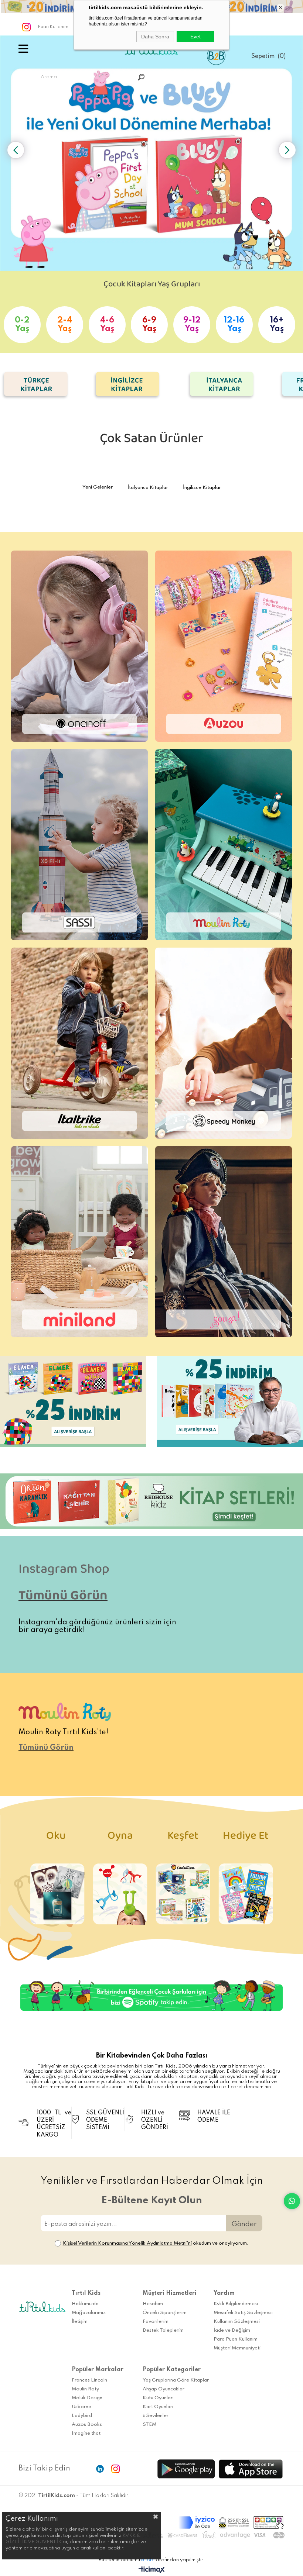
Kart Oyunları (158, 2407)
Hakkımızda (85, 2304)
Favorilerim (156, 2322)
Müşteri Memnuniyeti (237, 2348)
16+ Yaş (277, 325)
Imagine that (86, 2433)
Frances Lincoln (89, 2380)
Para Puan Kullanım (236, 2339)
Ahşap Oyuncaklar (164, 2389)
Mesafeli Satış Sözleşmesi (243, 2313)
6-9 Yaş (149, 325)
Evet (195, 37)
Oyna (120, 1839)
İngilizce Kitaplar (202, 488)
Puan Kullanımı (54, 27)
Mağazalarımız (89, 2313)
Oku (57, 1839)
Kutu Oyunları (158, 2398)
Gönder (244, 2224)
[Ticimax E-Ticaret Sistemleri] (152, 2570)
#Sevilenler (156, 2416)
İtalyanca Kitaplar (148, 488)
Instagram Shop (65, 1572)
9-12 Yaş (192, 325)
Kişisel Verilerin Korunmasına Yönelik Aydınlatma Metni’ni (127, 2243)
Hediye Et (246, 1839)
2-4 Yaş (65, 325)
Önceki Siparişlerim (165, 2313)
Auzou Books (87, 2425)
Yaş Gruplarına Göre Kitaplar (176, 2380)
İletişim (80, 2322)
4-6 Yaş (107, 325)
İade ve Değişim (232, 2330)
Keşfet (183, 1839)
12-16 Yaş (234, 325)
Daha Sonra (155, 37)
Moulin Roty (85, 2389)
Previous (16, 150)
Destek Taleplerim (163, 2330)
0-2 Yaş (22, 325)
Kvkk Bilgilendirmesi (236, 2304)
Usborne (81, 2407)
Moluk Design (87, 2398)
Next (287, 150)
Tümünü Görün (63, 1599)
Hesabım (153, 2304)
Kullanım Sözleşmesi (237, 2322)
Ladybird (82, 2416)
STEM (149, 2425)
